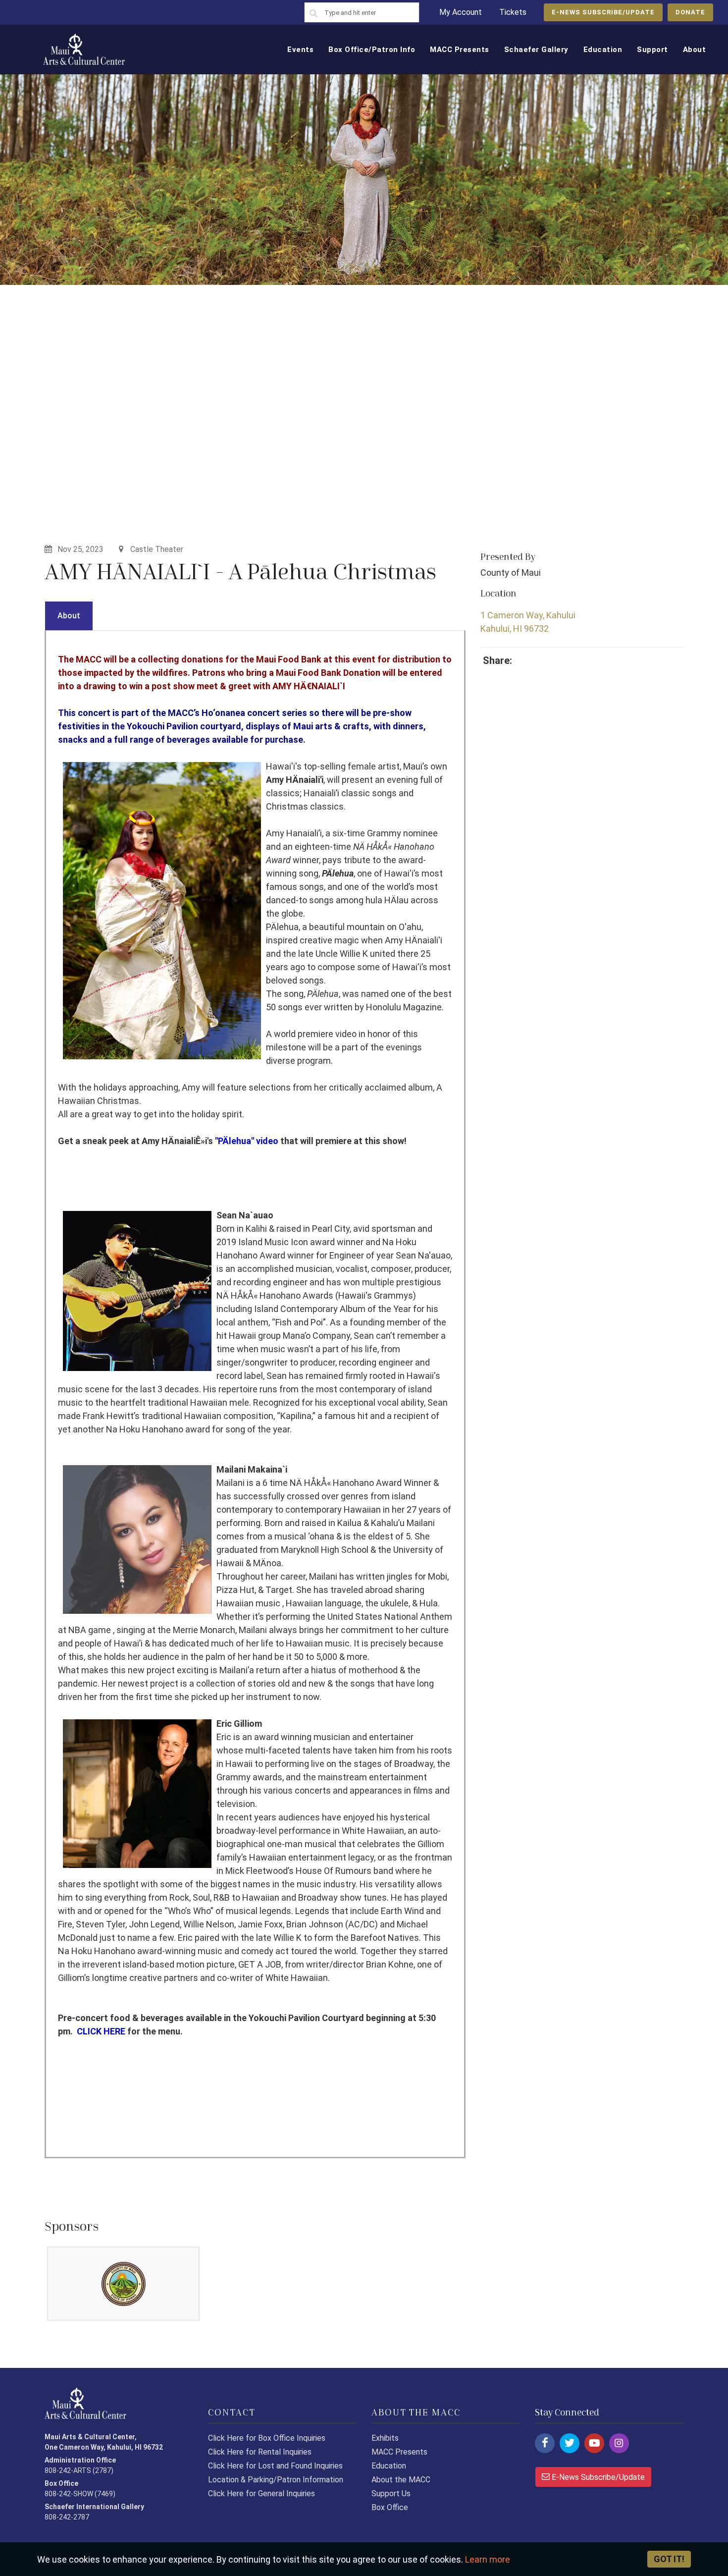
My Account (461, 12)
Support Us (391, 2494)
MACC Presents (399, 2452)
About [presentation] (69, 616)
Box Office (390, 2507)
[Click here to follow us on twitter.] (570, 2443)
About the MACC (401, 2480)
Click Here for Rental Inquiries (260, 2452)
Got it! (669, 2559)
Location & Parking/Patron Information (276, 2480)
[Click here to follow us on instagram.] (619, 2443)
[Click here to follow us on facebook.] (545, 2443)
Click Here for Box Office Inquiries (267, 2438)
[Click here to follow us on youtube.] (594, 2443)
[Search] (313, 14)
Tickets (513, 12)
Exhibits (385, 2438)
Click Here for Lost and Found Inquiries (275, 2466)
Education (389, 2466)
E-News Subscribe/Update (597, 2477)
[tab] (69, 616)
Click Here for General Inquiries (261, 2494)
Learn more (488, 2559)
